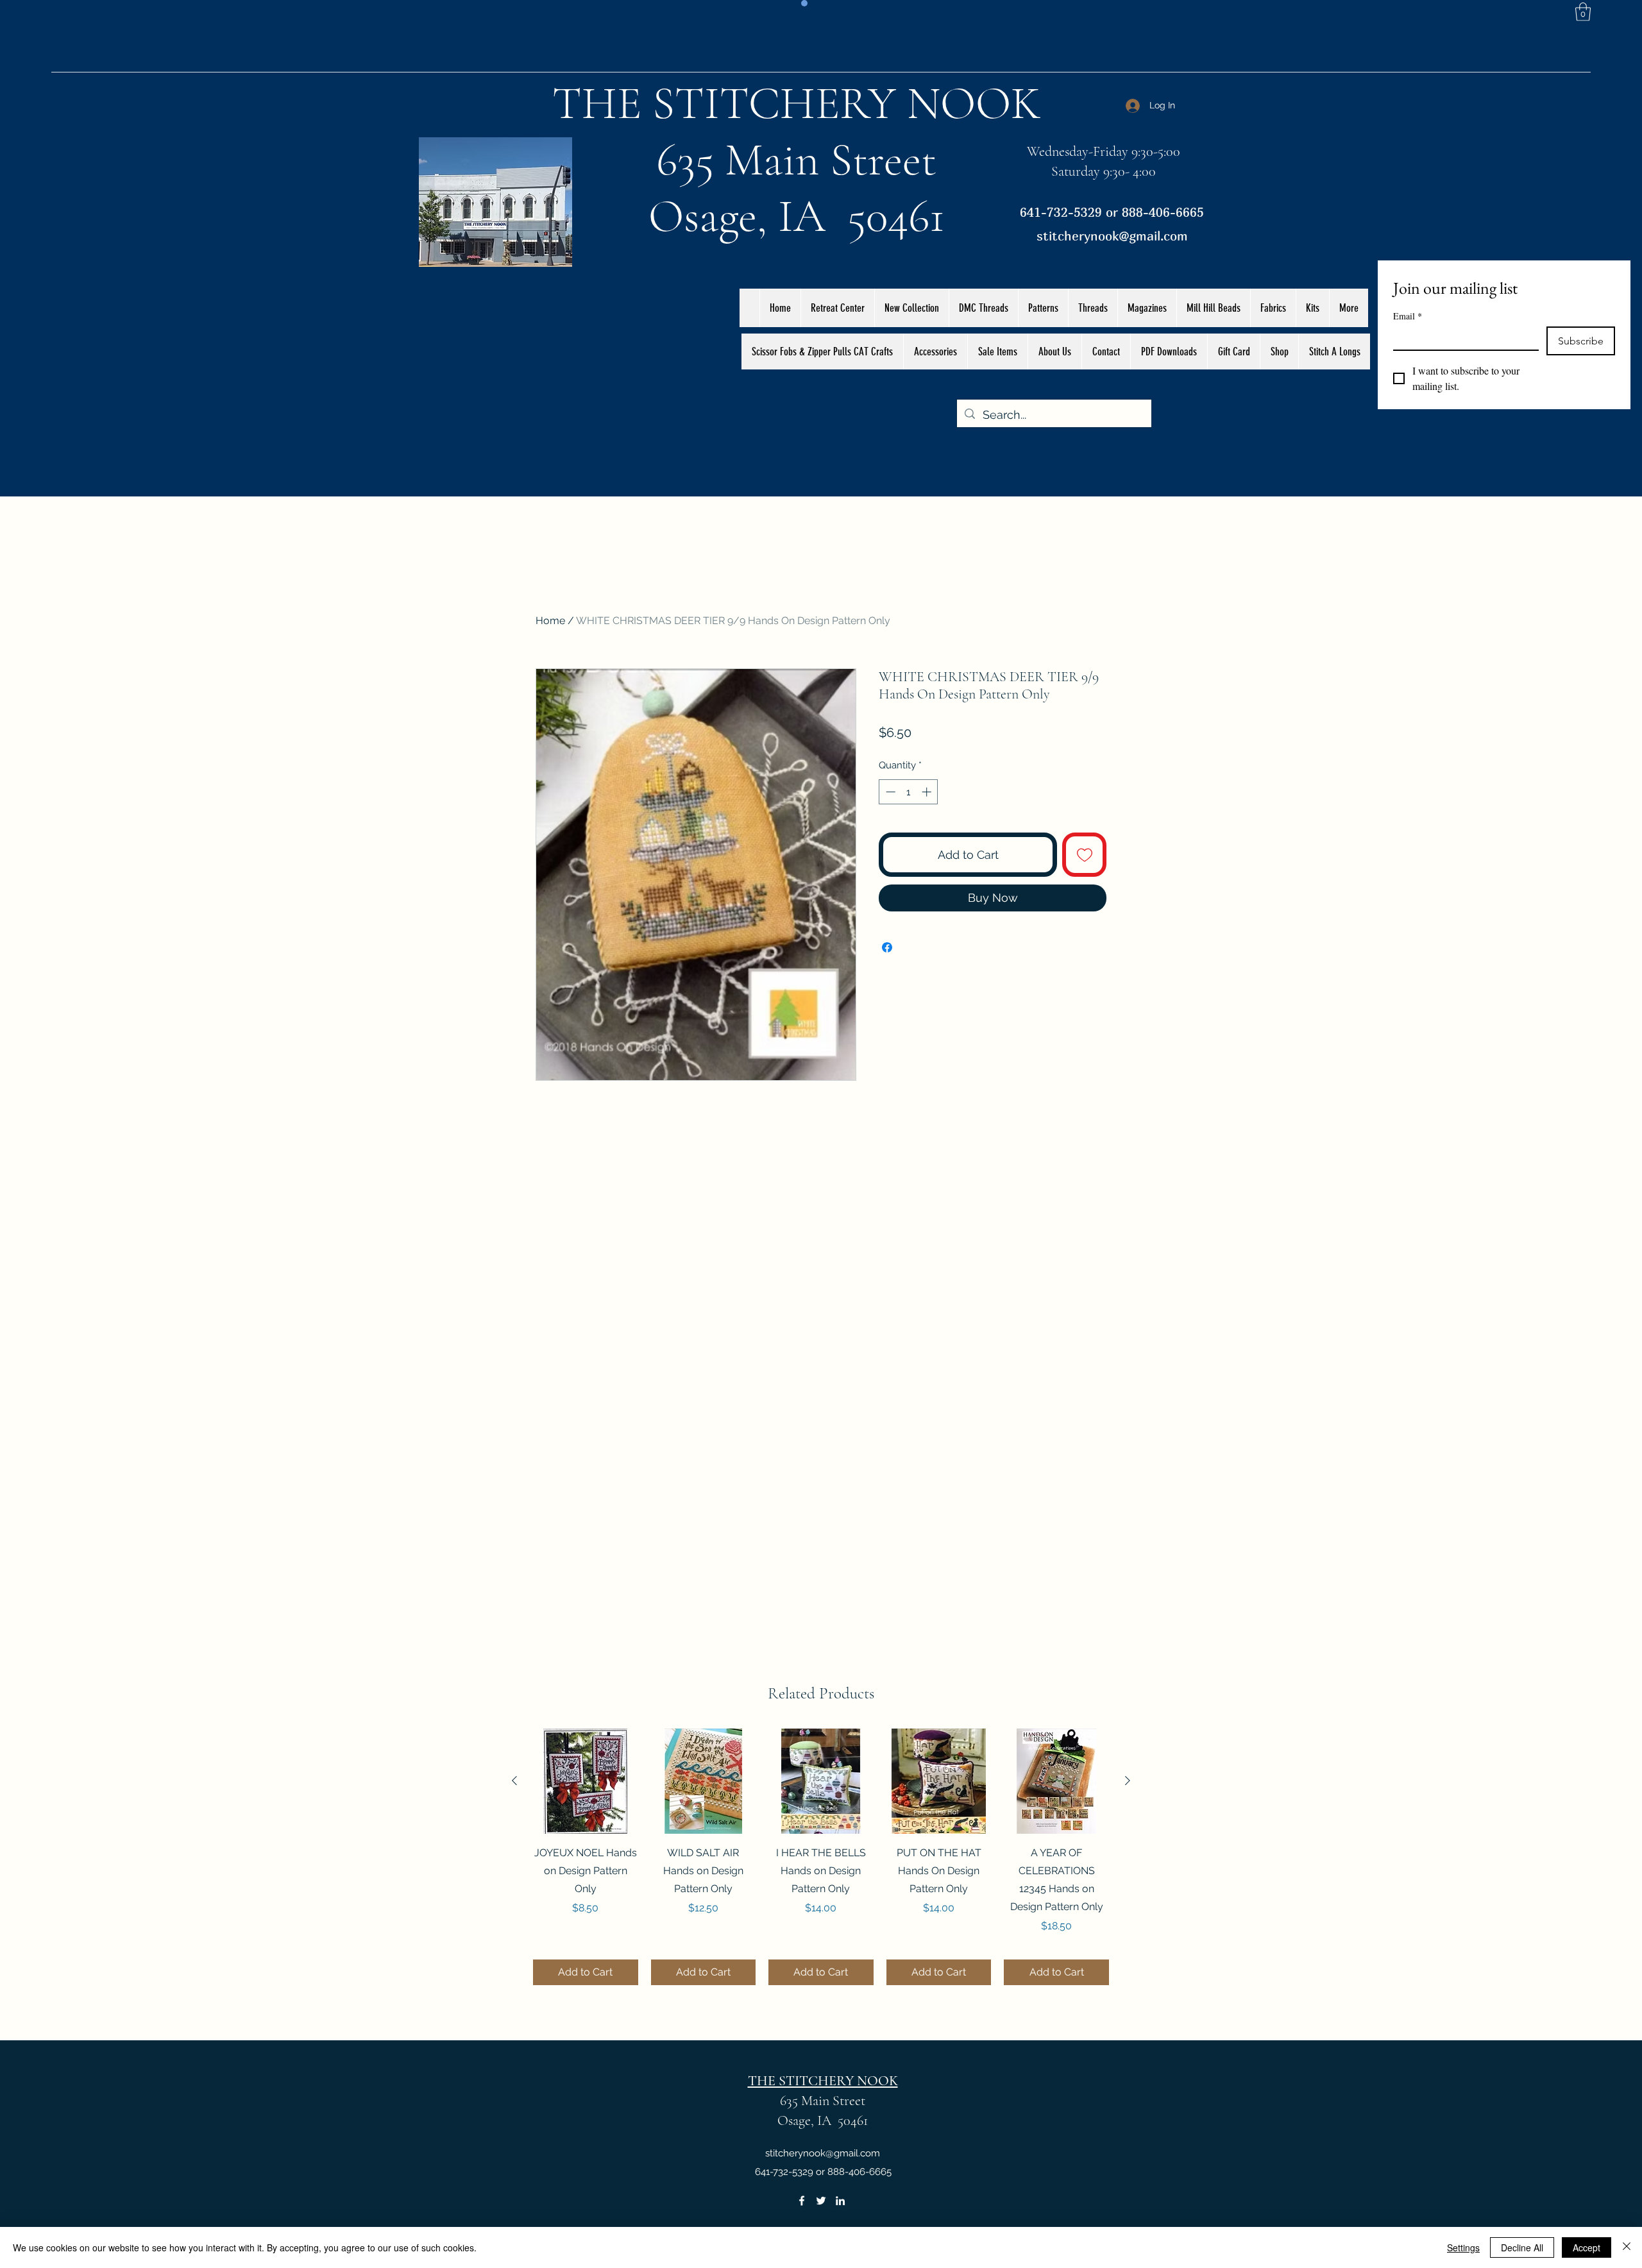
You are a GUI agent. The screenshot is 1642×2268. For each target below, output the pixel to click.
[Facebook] (802, 2201)
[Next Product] (1128, 1781)
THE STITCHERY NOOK (797, 103)
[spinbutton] (909, 792)
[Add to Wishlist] (1084, 855)
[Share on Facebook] (887, 947)
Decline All (1522, 2247)
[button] (1583, 12)
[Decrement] (889, 792)
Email (1408, 316)
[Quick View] (586, 1781)
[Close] (1627, 2247)
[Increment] (928, 792)
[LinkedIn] (840, 2201)
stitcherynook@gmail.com (1112, 236)
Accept (1587, 2247)
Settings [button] (1463, 2247)
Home (550, 621)
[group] (821, 1857)
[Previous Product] (514, 1781)
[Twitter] (821, 2201)
